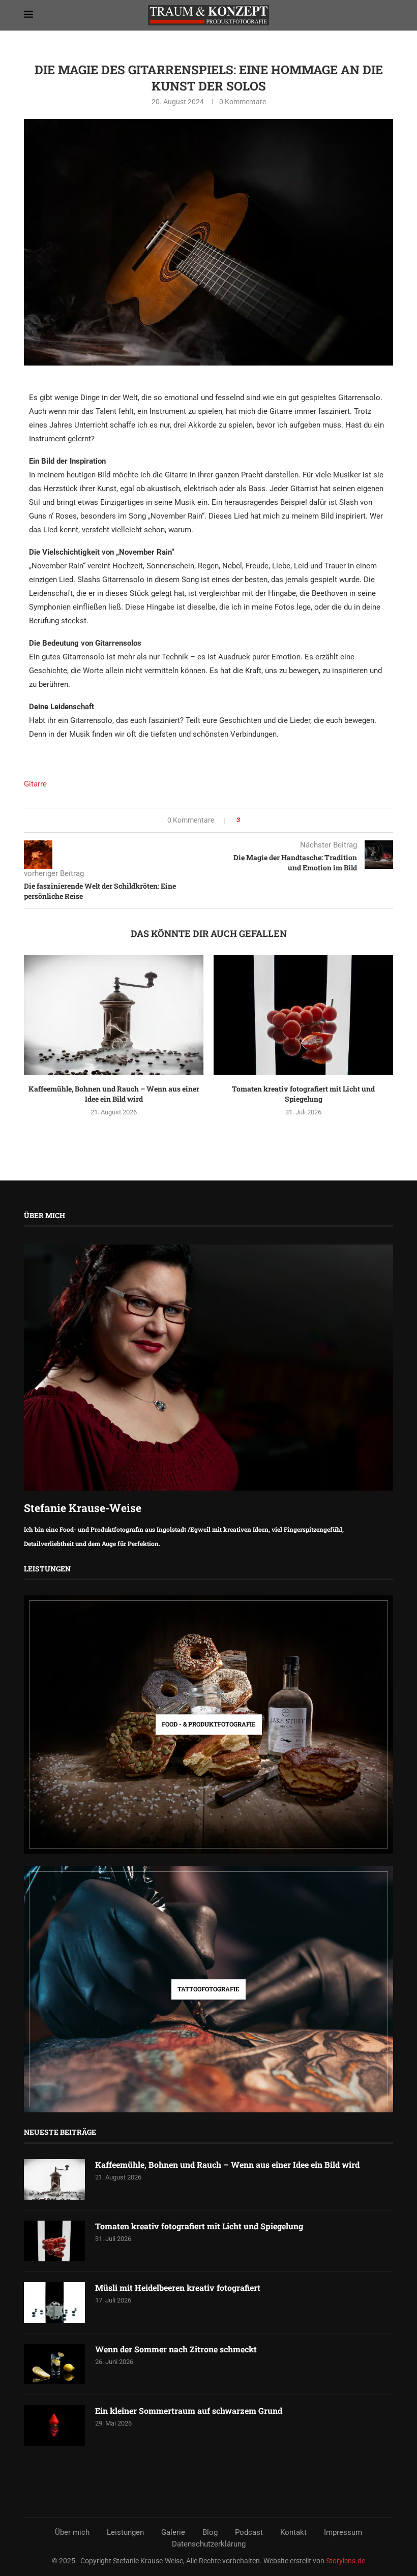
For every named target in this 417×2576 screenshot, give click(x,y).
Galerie (173, 2532)
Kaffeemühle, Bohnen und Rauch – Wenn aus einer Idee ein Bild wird (114, 1094)
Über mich (72, 2532)
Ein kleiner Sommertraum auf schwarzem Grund (189, 2411)
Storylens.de (346, 2561)
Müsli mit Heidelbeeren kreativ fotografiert (178, 2287)
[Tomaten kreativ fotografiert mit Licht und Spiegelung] (303, 1014)
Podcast (249, 2532)
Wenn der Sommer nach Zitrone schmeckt (176, 2349)
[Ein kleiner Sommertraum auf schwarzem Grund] (54, 2426)
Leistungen (125, 2532)
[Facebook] (174, 2497)
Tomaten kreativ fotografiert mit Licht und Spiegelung (303, 1094)
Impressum (343, 2532)
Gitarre (35, 784)
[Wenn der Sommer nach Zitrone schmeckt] (54, 2364)
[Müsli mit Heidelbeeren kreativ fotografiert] (54, 2302)
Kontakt (293, 2532)
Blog (210, 2532)
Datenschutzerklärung (209, 2544)
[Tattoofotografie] (208, 1990)
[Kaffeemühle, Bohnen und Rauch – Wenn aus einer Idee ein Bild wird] (114, 1014)
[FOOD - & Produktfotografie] (208, 1724)
